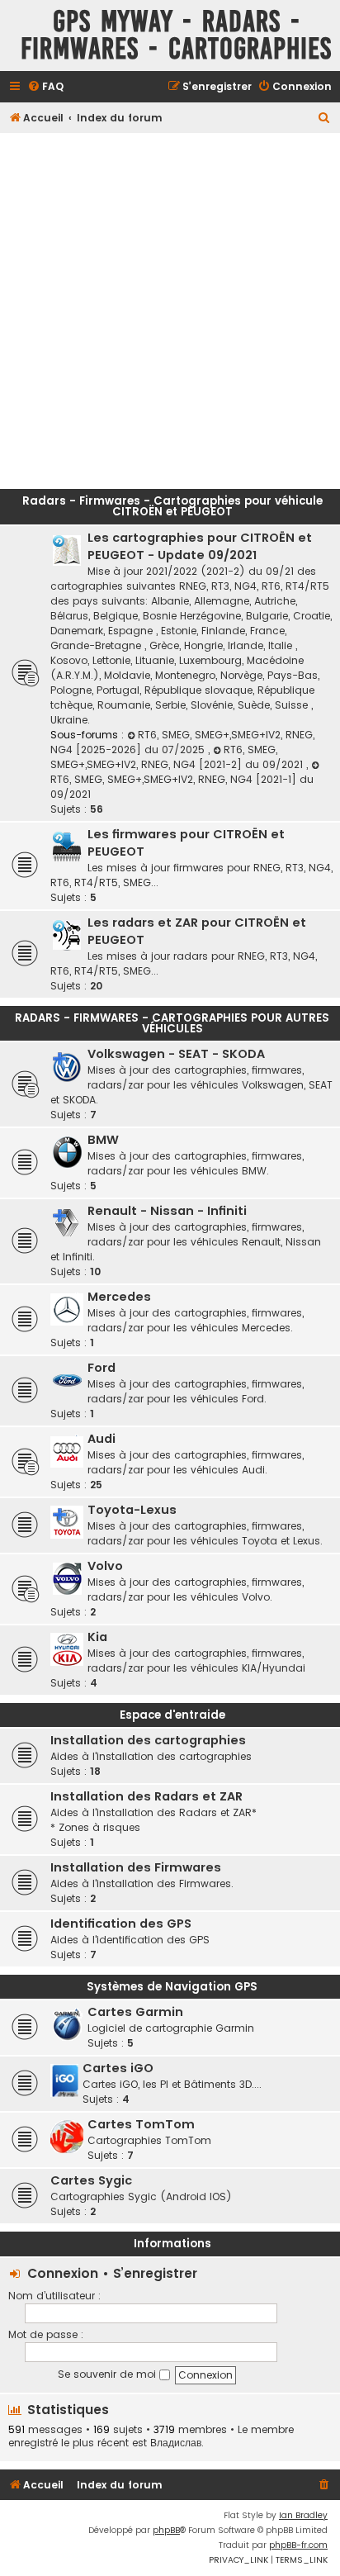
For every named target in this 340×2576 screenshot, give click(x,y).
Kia (97, 1637)
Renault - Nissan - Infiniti (167, 1211)
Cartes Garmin (135, 2012)
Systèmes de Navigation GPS (172, 1987)
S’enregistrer (155, 2273)
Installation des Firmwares (136, 1867)
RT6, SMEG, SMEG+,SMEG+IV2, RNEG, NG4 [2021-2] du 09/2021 (178, 757)
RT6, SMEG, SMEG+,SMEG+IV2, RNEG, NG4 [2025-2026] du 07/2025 (182, 742)
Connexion (63, 2273)
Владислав (176, 2443)
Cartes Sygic (91, 2180)
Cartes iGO (118, 2068)
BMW (103, 1140)
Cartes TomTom (141, 2124)
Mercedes (119, 1297)
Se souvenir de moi (109, 2374)
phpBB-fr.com (298, 2545)
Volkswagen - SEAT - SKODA (176, 1054)
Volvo (105, 1566)
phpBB (166, 2530)
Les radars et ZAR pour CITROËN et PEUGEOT (197, 931)
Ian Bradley (303, 2515)
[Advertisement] (170, 306)
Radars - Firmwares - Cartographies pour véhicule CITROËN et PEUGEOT (172, 506)
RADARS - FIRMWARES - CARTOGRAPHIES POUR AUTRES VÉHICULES (172, 1023)
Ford (102, 1368)
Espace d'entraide (172, 1715)
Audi (102, 1439)
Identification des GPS (121, 1924)
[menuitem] (45, 87)
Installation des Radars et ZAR (146, 1796)
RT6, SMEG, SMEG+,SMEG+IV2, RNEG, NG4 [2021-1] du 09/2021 (182, 787)
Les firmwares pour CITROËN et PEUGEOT (186, 843)
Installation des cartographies (148, 1740)
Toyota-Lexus (132, 1510)
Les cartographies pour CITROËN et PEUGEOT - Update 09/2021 (200, 546)
